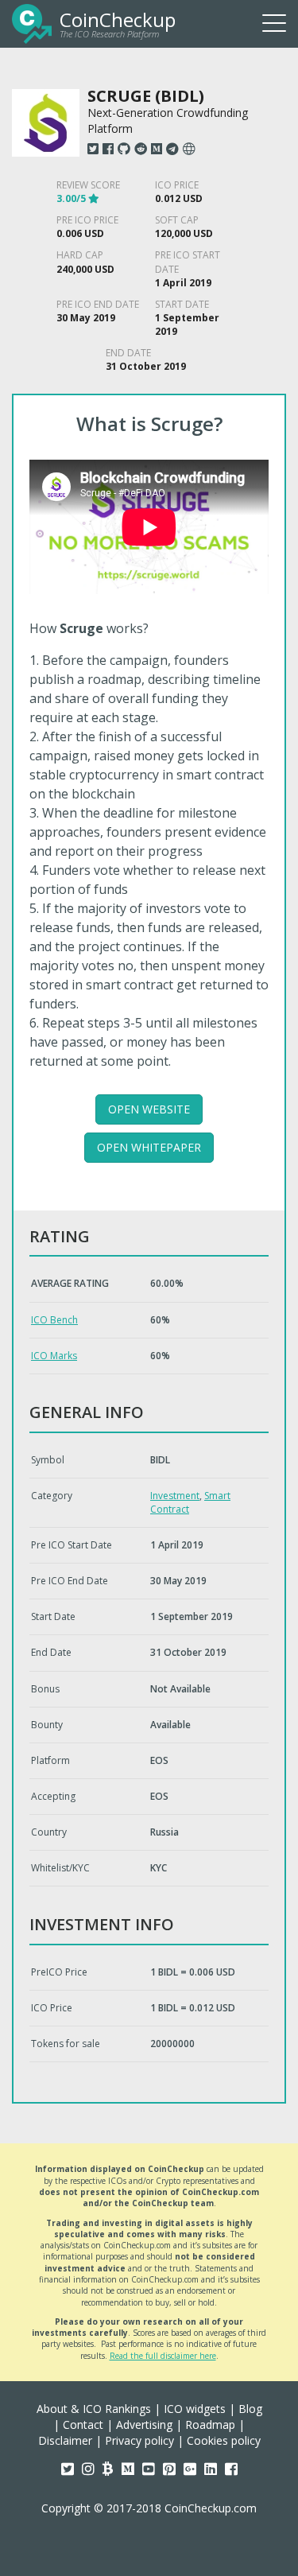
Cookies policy (224, 2440)
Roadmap (210, 2424)
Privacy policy (139, 2440)
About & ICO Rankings (94, 2409)
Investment (175, 1496)
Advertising (144, 2424)
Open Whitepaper (149, 1147)
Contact (83, 2424)
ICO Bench (54, 1320)
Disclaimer (65, 2440)
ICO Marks (54, 1356)
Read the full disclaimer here (163, 2356)
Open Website (149, 1109)
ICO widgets (195, 2409)
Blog (250, 2409)
